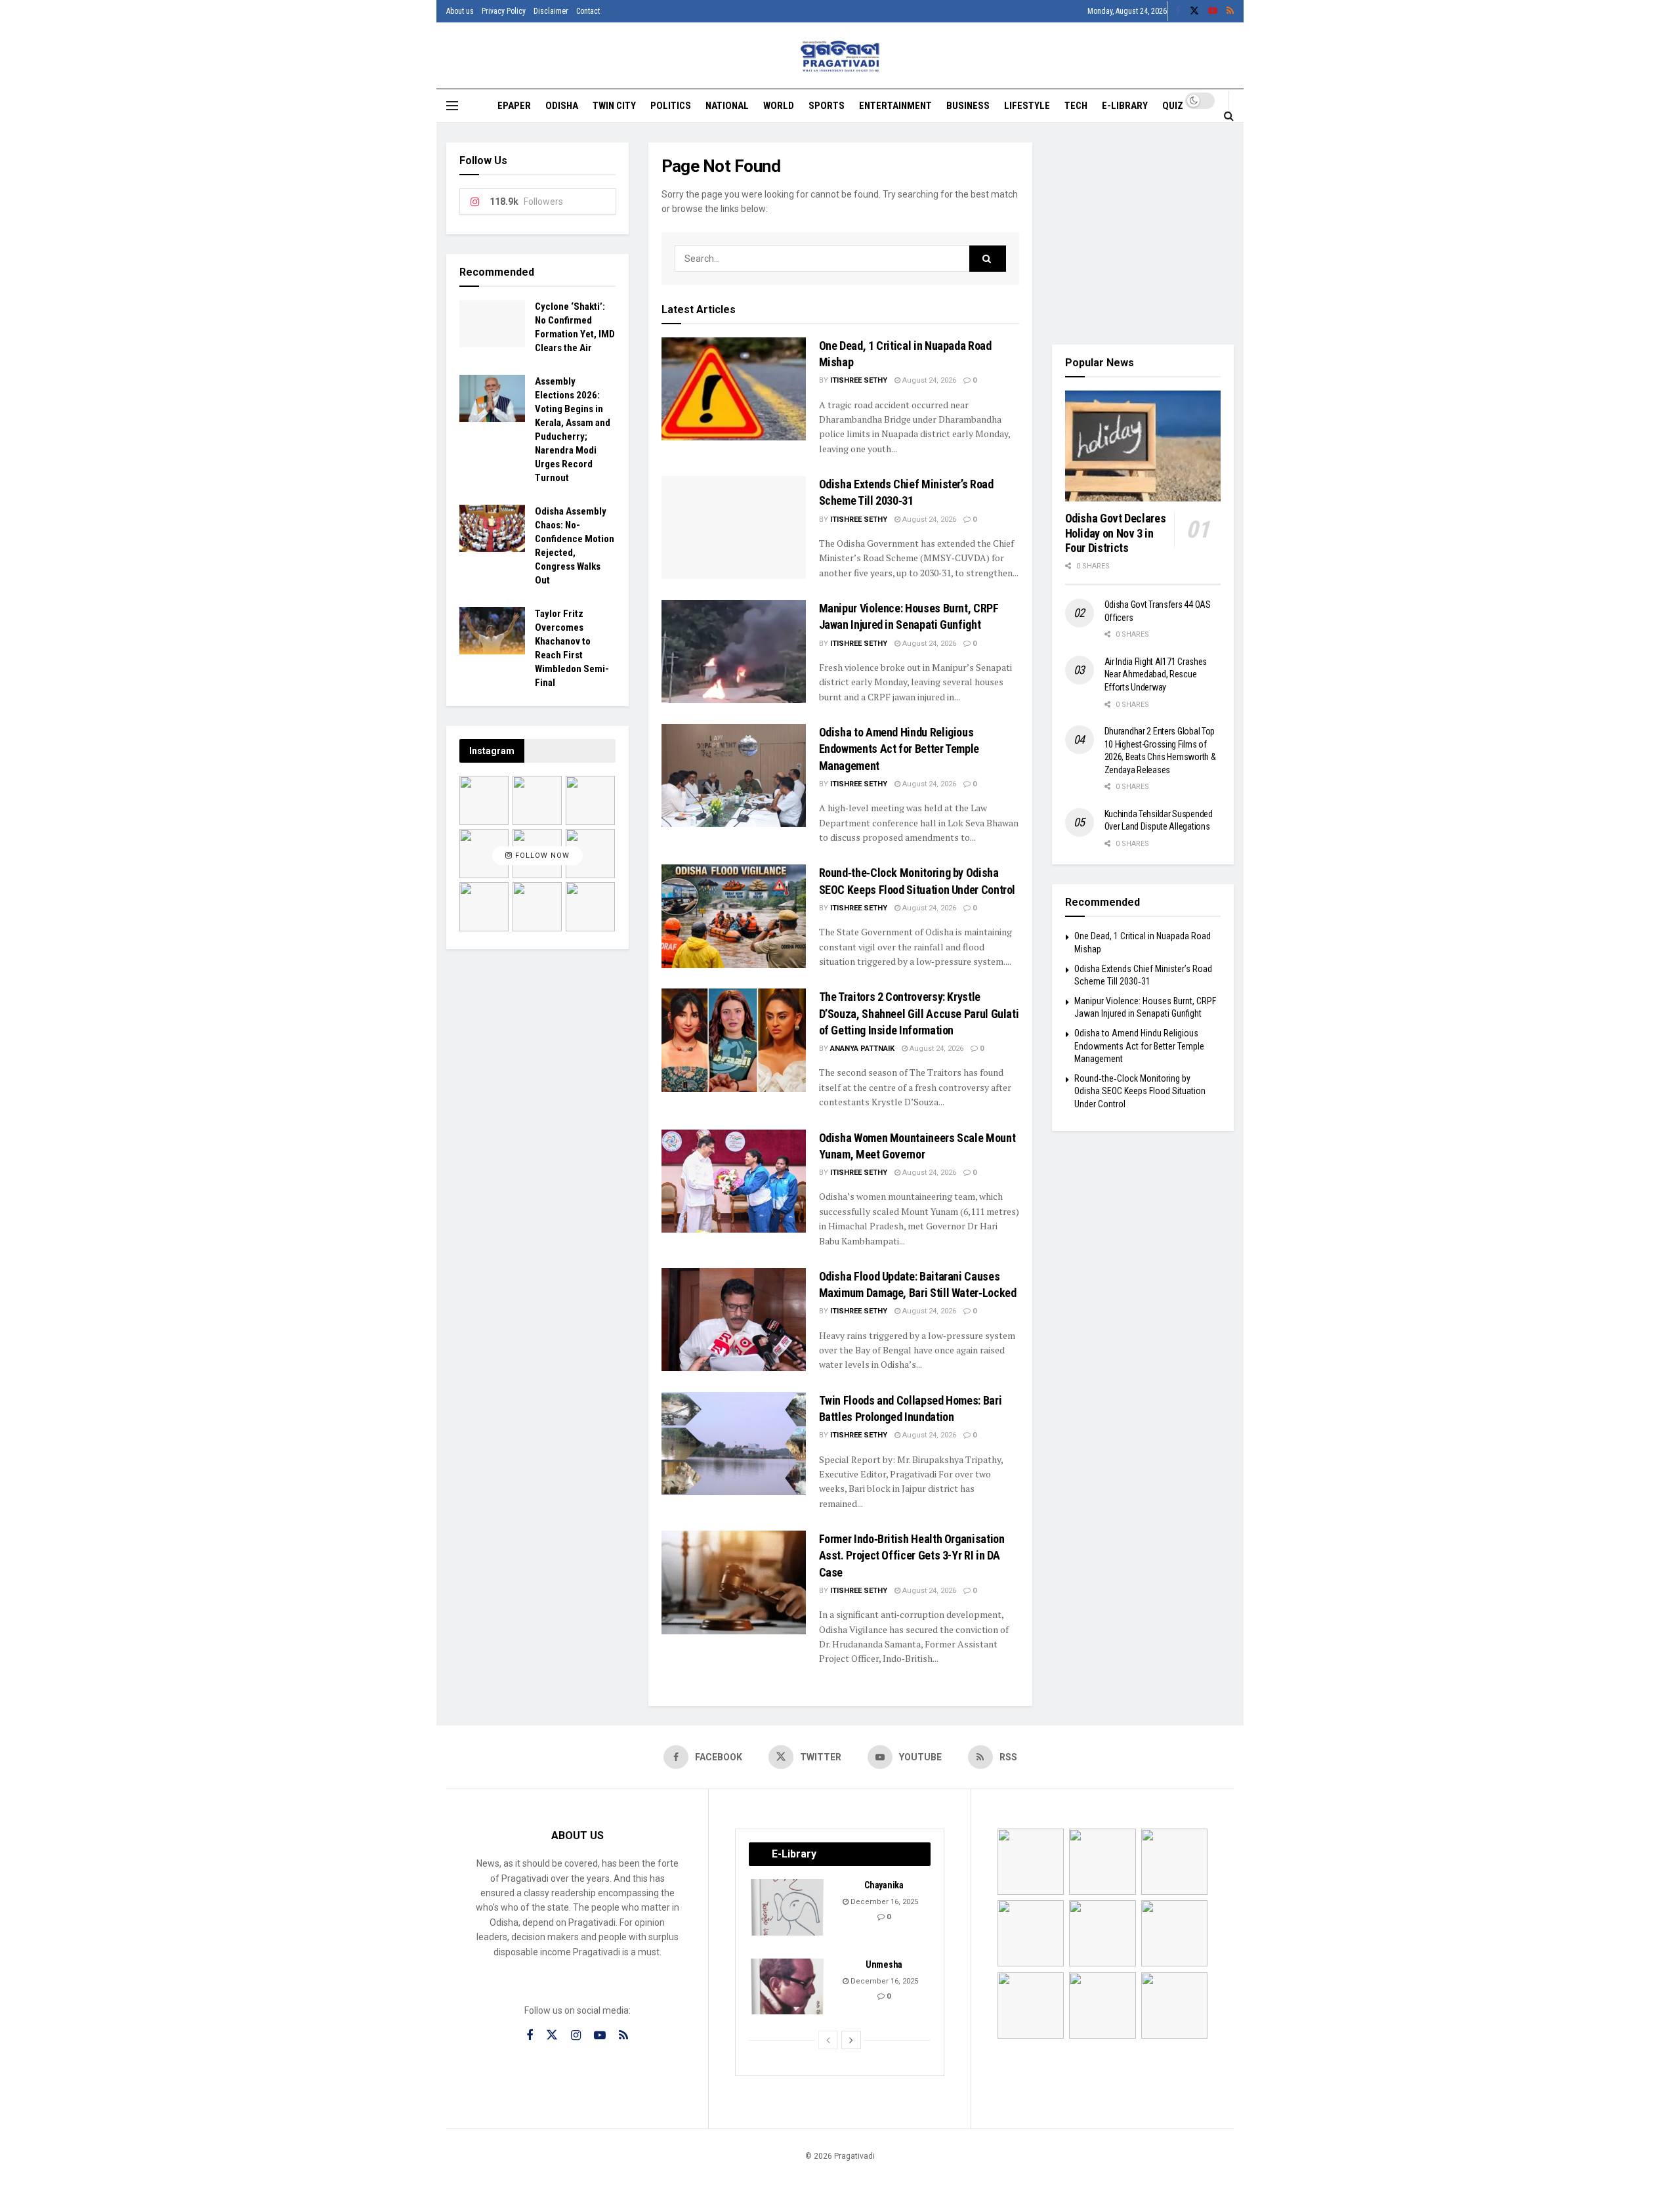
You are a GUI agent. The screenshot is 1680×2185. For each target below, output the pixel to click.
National (727, 106)
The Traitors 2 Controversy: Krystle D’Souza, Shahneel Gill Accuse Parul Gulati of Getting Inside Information (919, 1013)
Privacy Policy (504, 11)
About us (460, 11)
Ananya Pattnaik (862, 1049)
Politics (671, 106)
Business (968, 106)
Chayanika (884, 1885)
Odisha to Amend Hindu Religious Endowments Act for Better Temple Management (899, 749)
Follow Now (541, 856)
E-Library (1125, 106)
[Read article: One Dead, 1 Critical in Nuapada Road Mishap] (734, 389)
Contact (588, 11)
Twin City (614, 106)
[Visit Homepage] (840, 56)
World (779, 106)
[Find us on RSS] (1230, 11)
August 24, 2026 (928, 380)
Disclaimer (551, 11)
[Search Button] (1229, 116)
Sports (827, 106)
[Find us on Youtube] (1213, 11)
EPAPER (514, 106)
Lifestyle (1027, 106)
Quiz (1173, 106)
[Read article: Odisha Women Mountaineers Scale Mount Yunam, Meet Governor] (734, 1181)
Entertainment (895, 106)
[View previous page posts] (828, 2040)
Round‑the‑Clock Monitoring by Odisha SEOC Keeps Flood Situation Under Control (1140, 1091)
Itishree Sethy (859, 380)
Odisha (562, 106)
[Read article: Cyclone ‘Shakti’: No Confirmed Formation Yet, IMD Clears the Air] (492, 324)
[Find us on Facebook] (1178, 11)
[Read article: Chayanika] (788, 1907)
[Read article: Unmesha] (788, 1987)
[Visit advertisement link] (1143, 234)
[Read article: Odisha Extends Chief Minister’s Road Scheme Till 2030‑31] (734, 527)
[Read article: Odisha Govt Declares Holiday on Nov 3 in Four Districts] (1143, 446)
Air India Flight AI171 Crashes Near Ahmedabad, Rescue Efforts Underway (1156, 674)
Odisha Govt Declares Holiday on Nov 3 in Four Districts (1116, 533)
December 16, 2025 (883, 1902)
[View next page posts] (851, 2040)
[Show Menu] (452, 106)
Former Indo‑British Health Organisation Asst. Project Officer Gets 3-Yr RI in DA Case (912, 1555)
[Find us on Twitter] (1194, 11)
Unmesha (884, 1964)
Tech (1076, 106)
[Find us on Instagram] (576, 2036)
